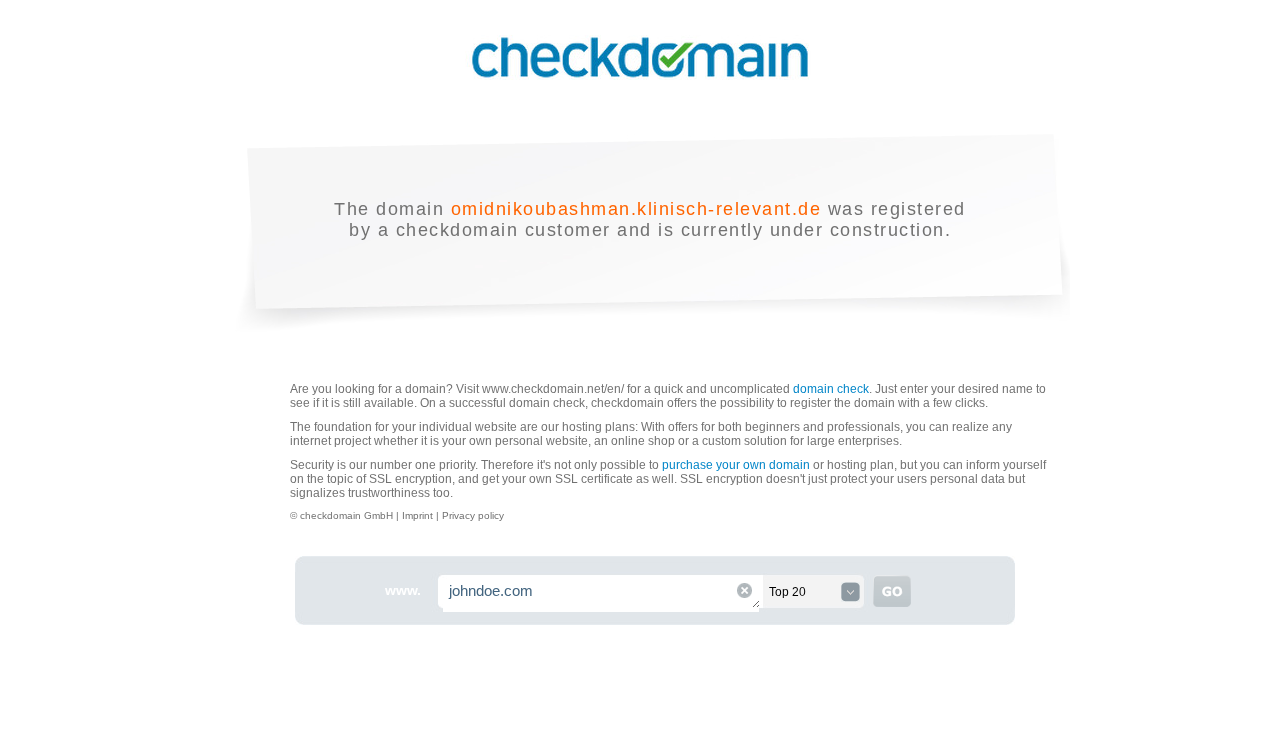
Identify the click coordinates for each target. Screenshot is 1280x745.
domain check (831, 389)
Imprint (419, 515)
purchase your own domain (736, 465)
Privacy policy (473, 515)
